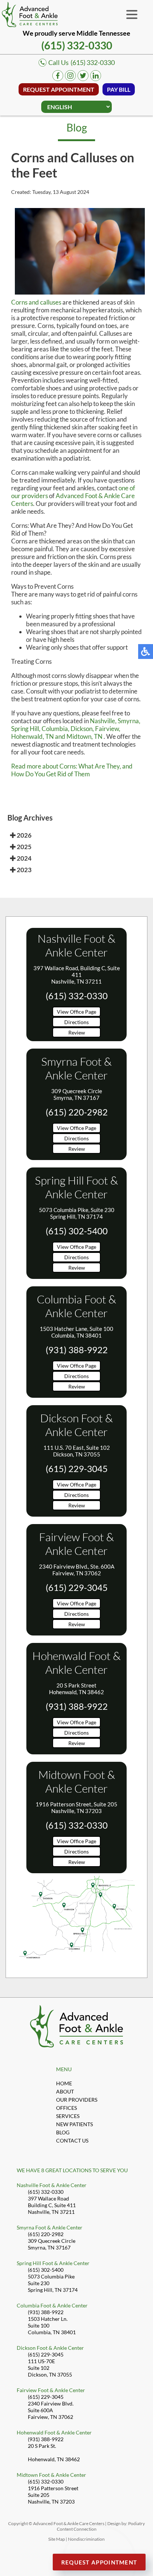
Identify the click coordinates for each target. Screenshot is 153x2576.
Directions (76, 1022)
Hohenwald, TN (32, 736)
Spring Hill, (26, 729)
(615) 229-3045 (77, 1469)
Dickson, (82, 729)
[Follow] (83, 79)
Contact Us (72, 2140)
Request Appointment (59, 89)
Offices (66, 2108)
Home (64, 2083)
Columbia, (56, 729)
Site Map (57, 2539)
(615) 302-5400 (77, 1231)
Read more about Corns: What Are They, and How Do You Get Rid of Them (72, 770)
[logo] (30, 14)
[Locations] (76, 1963)
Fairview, (108, 729)
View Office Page (76, 1012)
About (65, 2091)
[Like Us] (58, 79)
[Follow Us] (70, 79)
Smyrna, (129, 721)
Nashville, (103, 721)
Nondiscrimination (86, 2539)
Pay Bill (119, 89)
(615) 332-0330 (77, 45)
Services (68, 2116)
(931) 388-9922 (77, 1350)
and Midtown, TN (79, 736)
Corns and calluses (36, 302)
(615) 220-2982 (77, 1112)
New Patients (74, 2124)
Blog (63, 2132)
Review (77, 1032)
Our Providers (77, 2100)
